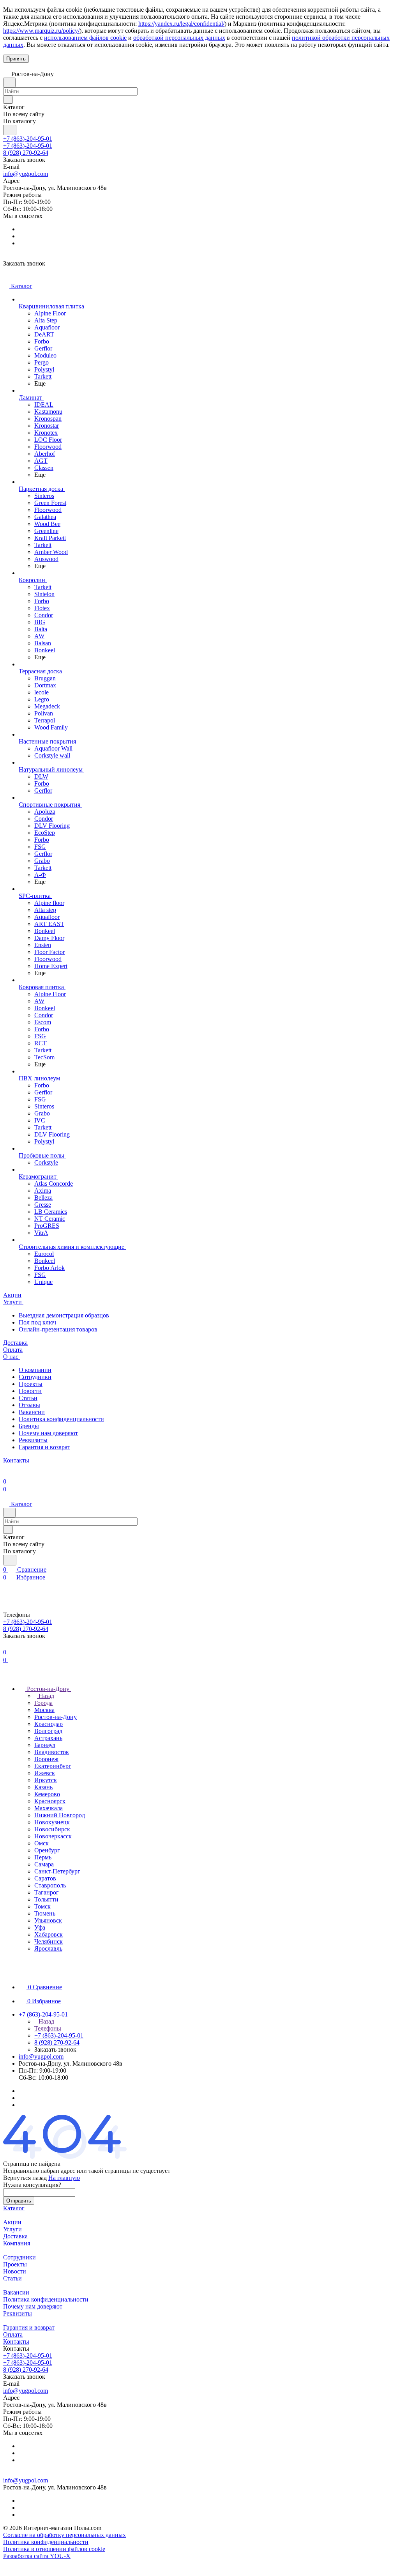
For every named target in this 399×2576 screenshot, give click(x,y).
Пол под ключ (37, 1322)
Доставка (15, 2236)
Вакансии (32, 1412)
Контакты (16, 2341)
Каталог (14, 2208)
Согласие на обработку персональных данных (64, 2535)
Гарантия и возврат (44, 1447)
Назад (46, 1696)
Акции (12, 2222)
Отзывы (29, 1405)
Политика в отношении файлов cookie (54, 2549)
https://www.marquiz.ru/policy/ (41, 31)
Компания (17, 2243)
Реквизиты (33, 1440)
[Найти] (10, 130)
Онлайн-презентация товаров (58, 1329)
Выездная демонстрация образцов (64, 1315)
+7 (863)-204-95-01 (28, 139)
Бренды (29, 1426)
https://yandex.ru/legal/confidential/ (181, 24)
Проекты (31, 1384)
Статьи (28, 1398)
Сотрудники (35, 1377)
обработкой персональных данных (179, 38)
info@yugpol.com (26, 174)
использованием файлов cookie (85, 38)
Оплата (13, 2334)
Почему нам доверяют (48, 1433)
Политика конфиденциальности (61, 1419)
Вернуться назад (25, 2178)
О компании (35, 1370)
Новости (30, 1391)
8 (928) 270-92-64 (26, 153)
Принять (16, 59)
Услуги (12, 2229)
